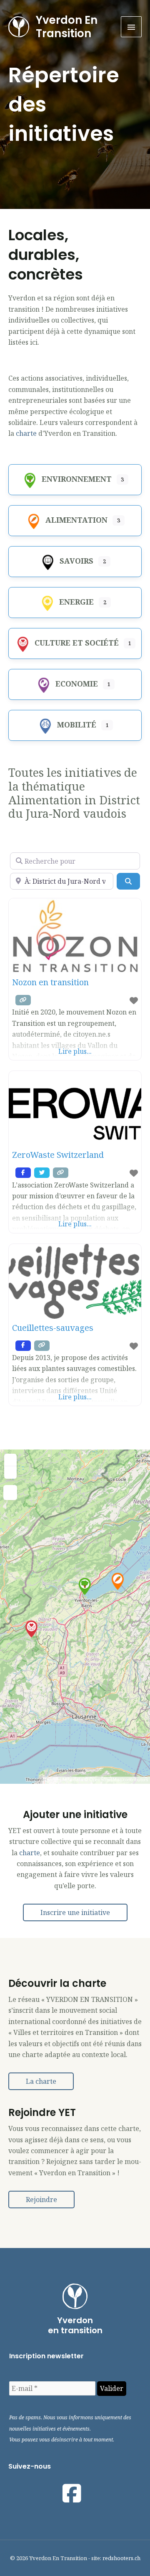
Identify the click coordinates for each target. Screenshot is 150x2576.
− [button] (11, 1471)
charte (27, 433)
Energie (76, 602)
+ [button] (11, 1459)
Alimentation (76, 520)
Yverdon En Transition (67, 27)
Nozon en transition (50, 982)
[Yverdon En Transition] (19, 27)
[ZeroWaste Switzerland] (85, 1586)
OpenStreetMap (106, 1780)
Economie (77, 684)
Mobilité (77, 725)
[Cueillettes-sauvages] (118, 1581)
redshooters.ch (121, 2558)
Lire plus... (75, 1051)
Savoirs (76, 561)
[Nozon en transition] (31, 1629)
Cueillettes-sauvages (53, 1328)
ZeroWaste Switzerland (58, 1155)
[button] (75, 1912)
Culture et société (77, 643)
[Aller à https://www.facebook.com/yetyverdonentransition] (72, 2493)
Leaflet (52, 1780)
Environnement (77, 479)
